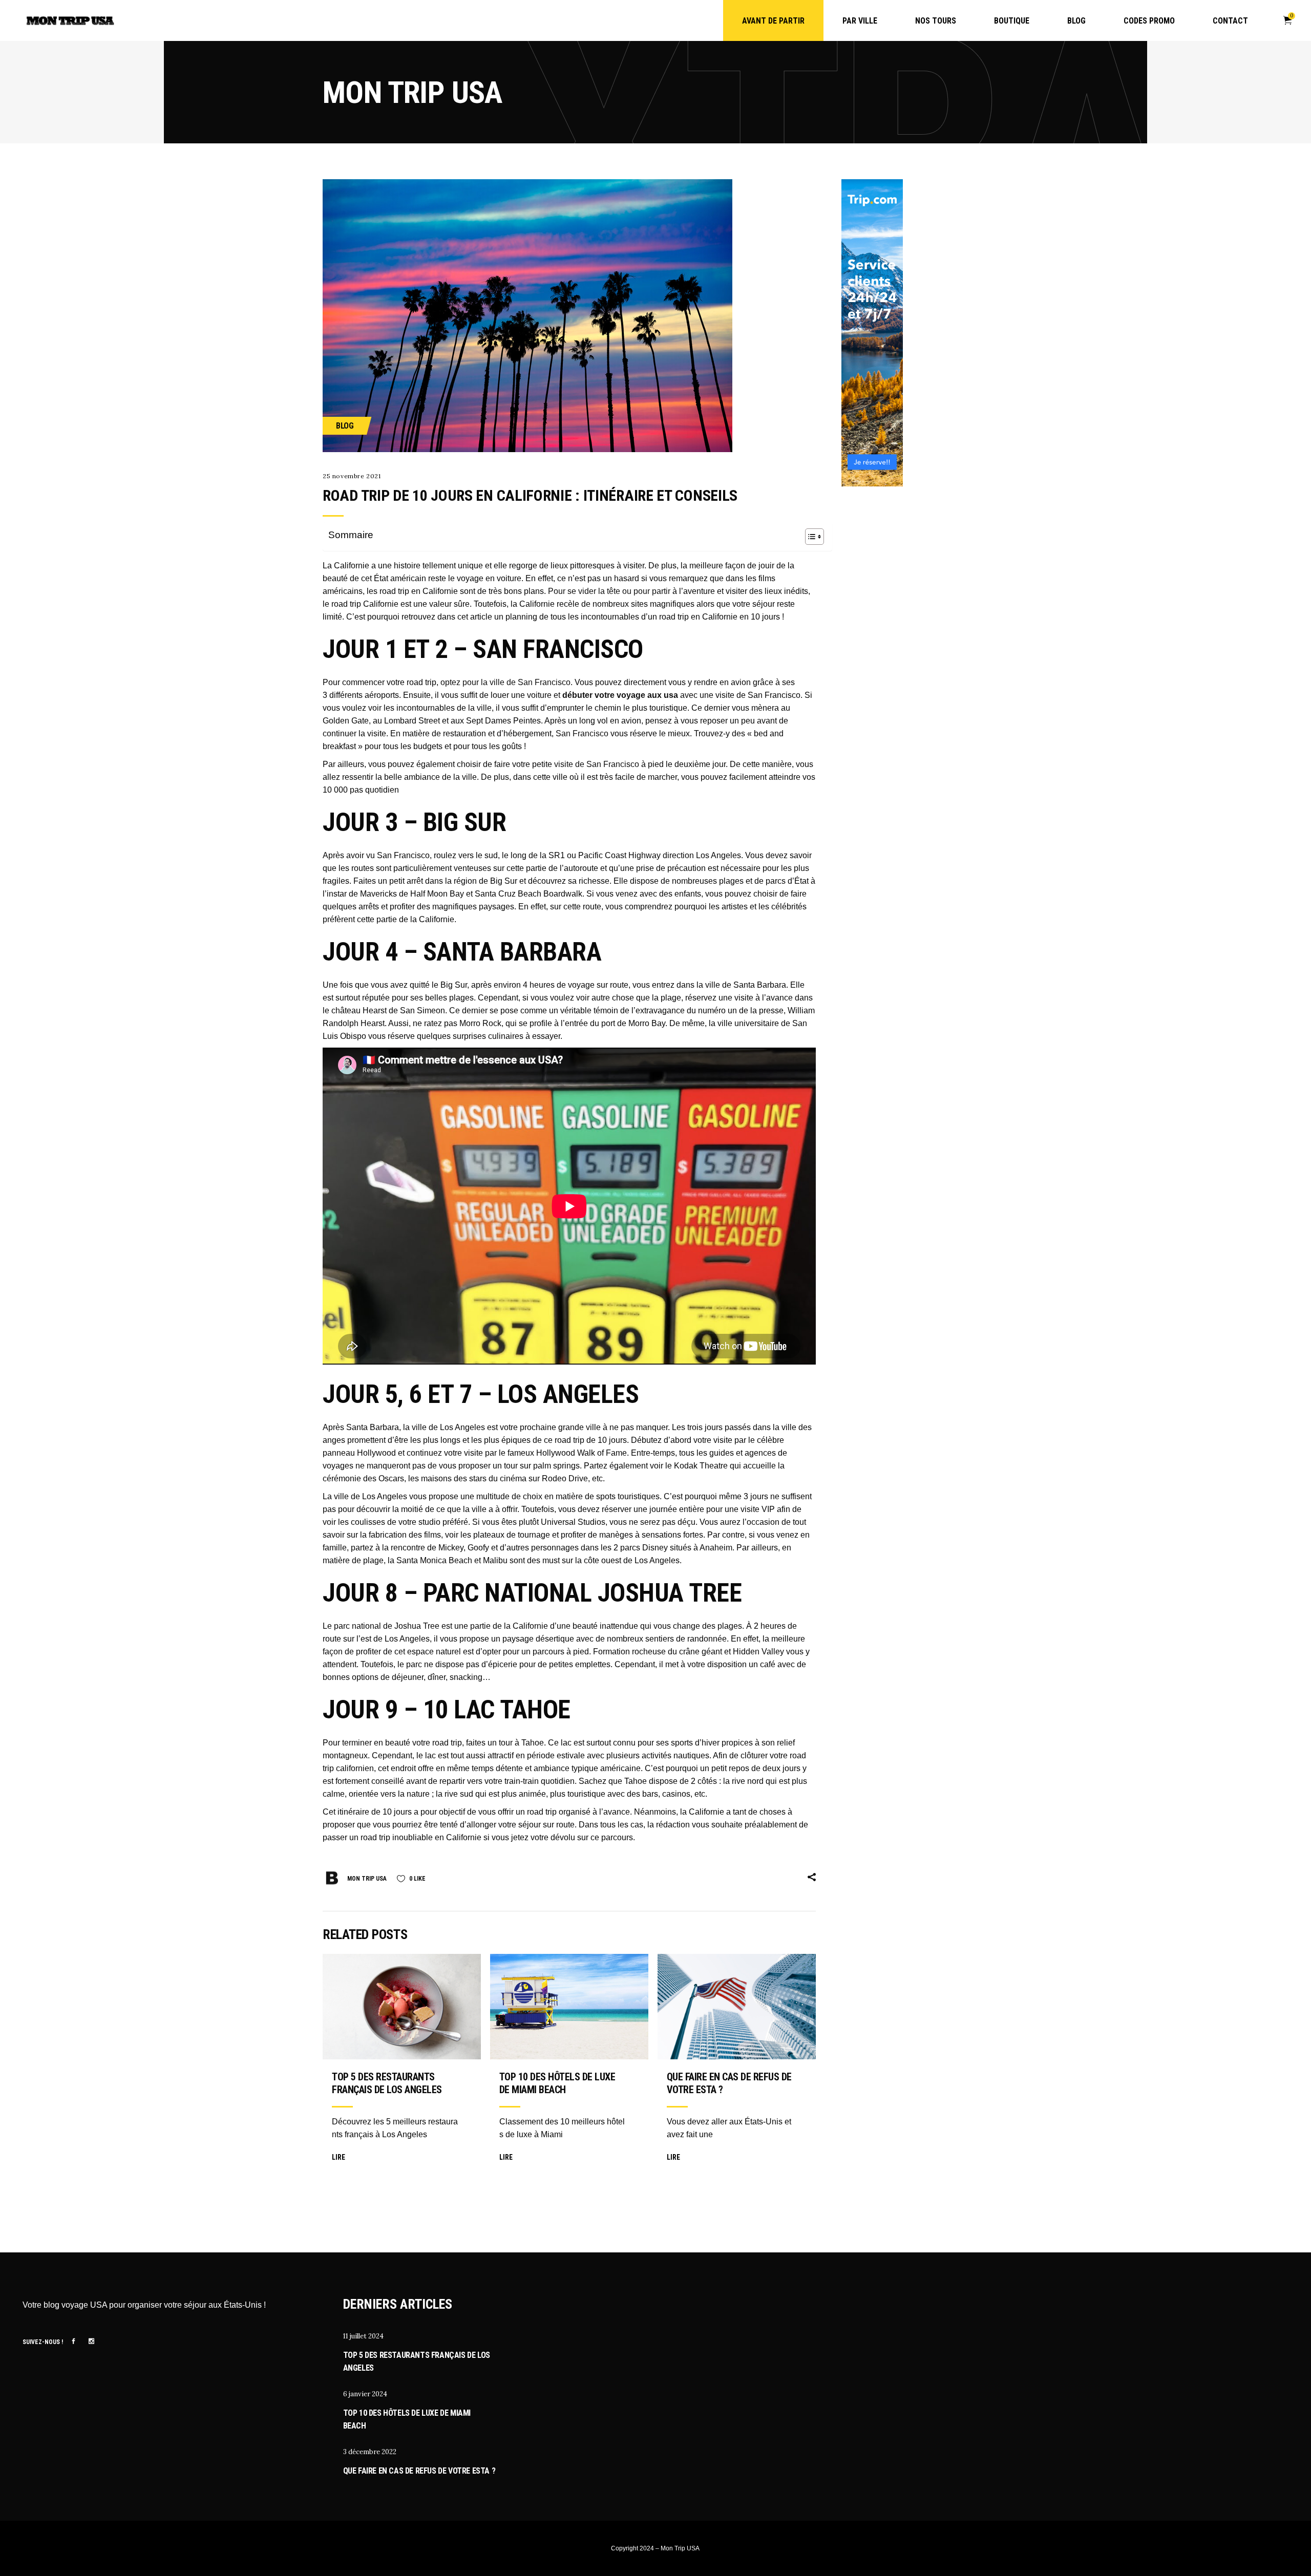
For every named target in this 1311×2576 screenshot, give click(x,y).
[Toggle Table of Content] (809, 537)
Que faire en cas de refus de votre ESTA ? (419, 2471)
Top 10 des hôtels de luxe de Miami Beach (557, 2083)
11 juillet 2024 (363, 2336)
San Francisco (582, 733)
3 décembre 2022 (370, 2452)
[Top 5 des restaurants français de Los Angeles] (402, 2007)
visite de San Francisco (597, 764)
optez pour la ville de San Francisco (505, 682)
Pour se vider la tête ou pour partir (609, 591)
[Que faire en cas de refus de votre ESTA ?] (737, 2007)
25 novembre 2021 (352, 476)
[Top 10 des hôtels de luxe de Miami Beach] (569, 2007)
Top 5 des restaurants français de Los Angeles (387, 2083)
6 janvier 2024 (365, 2394)
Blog (345, 426)
